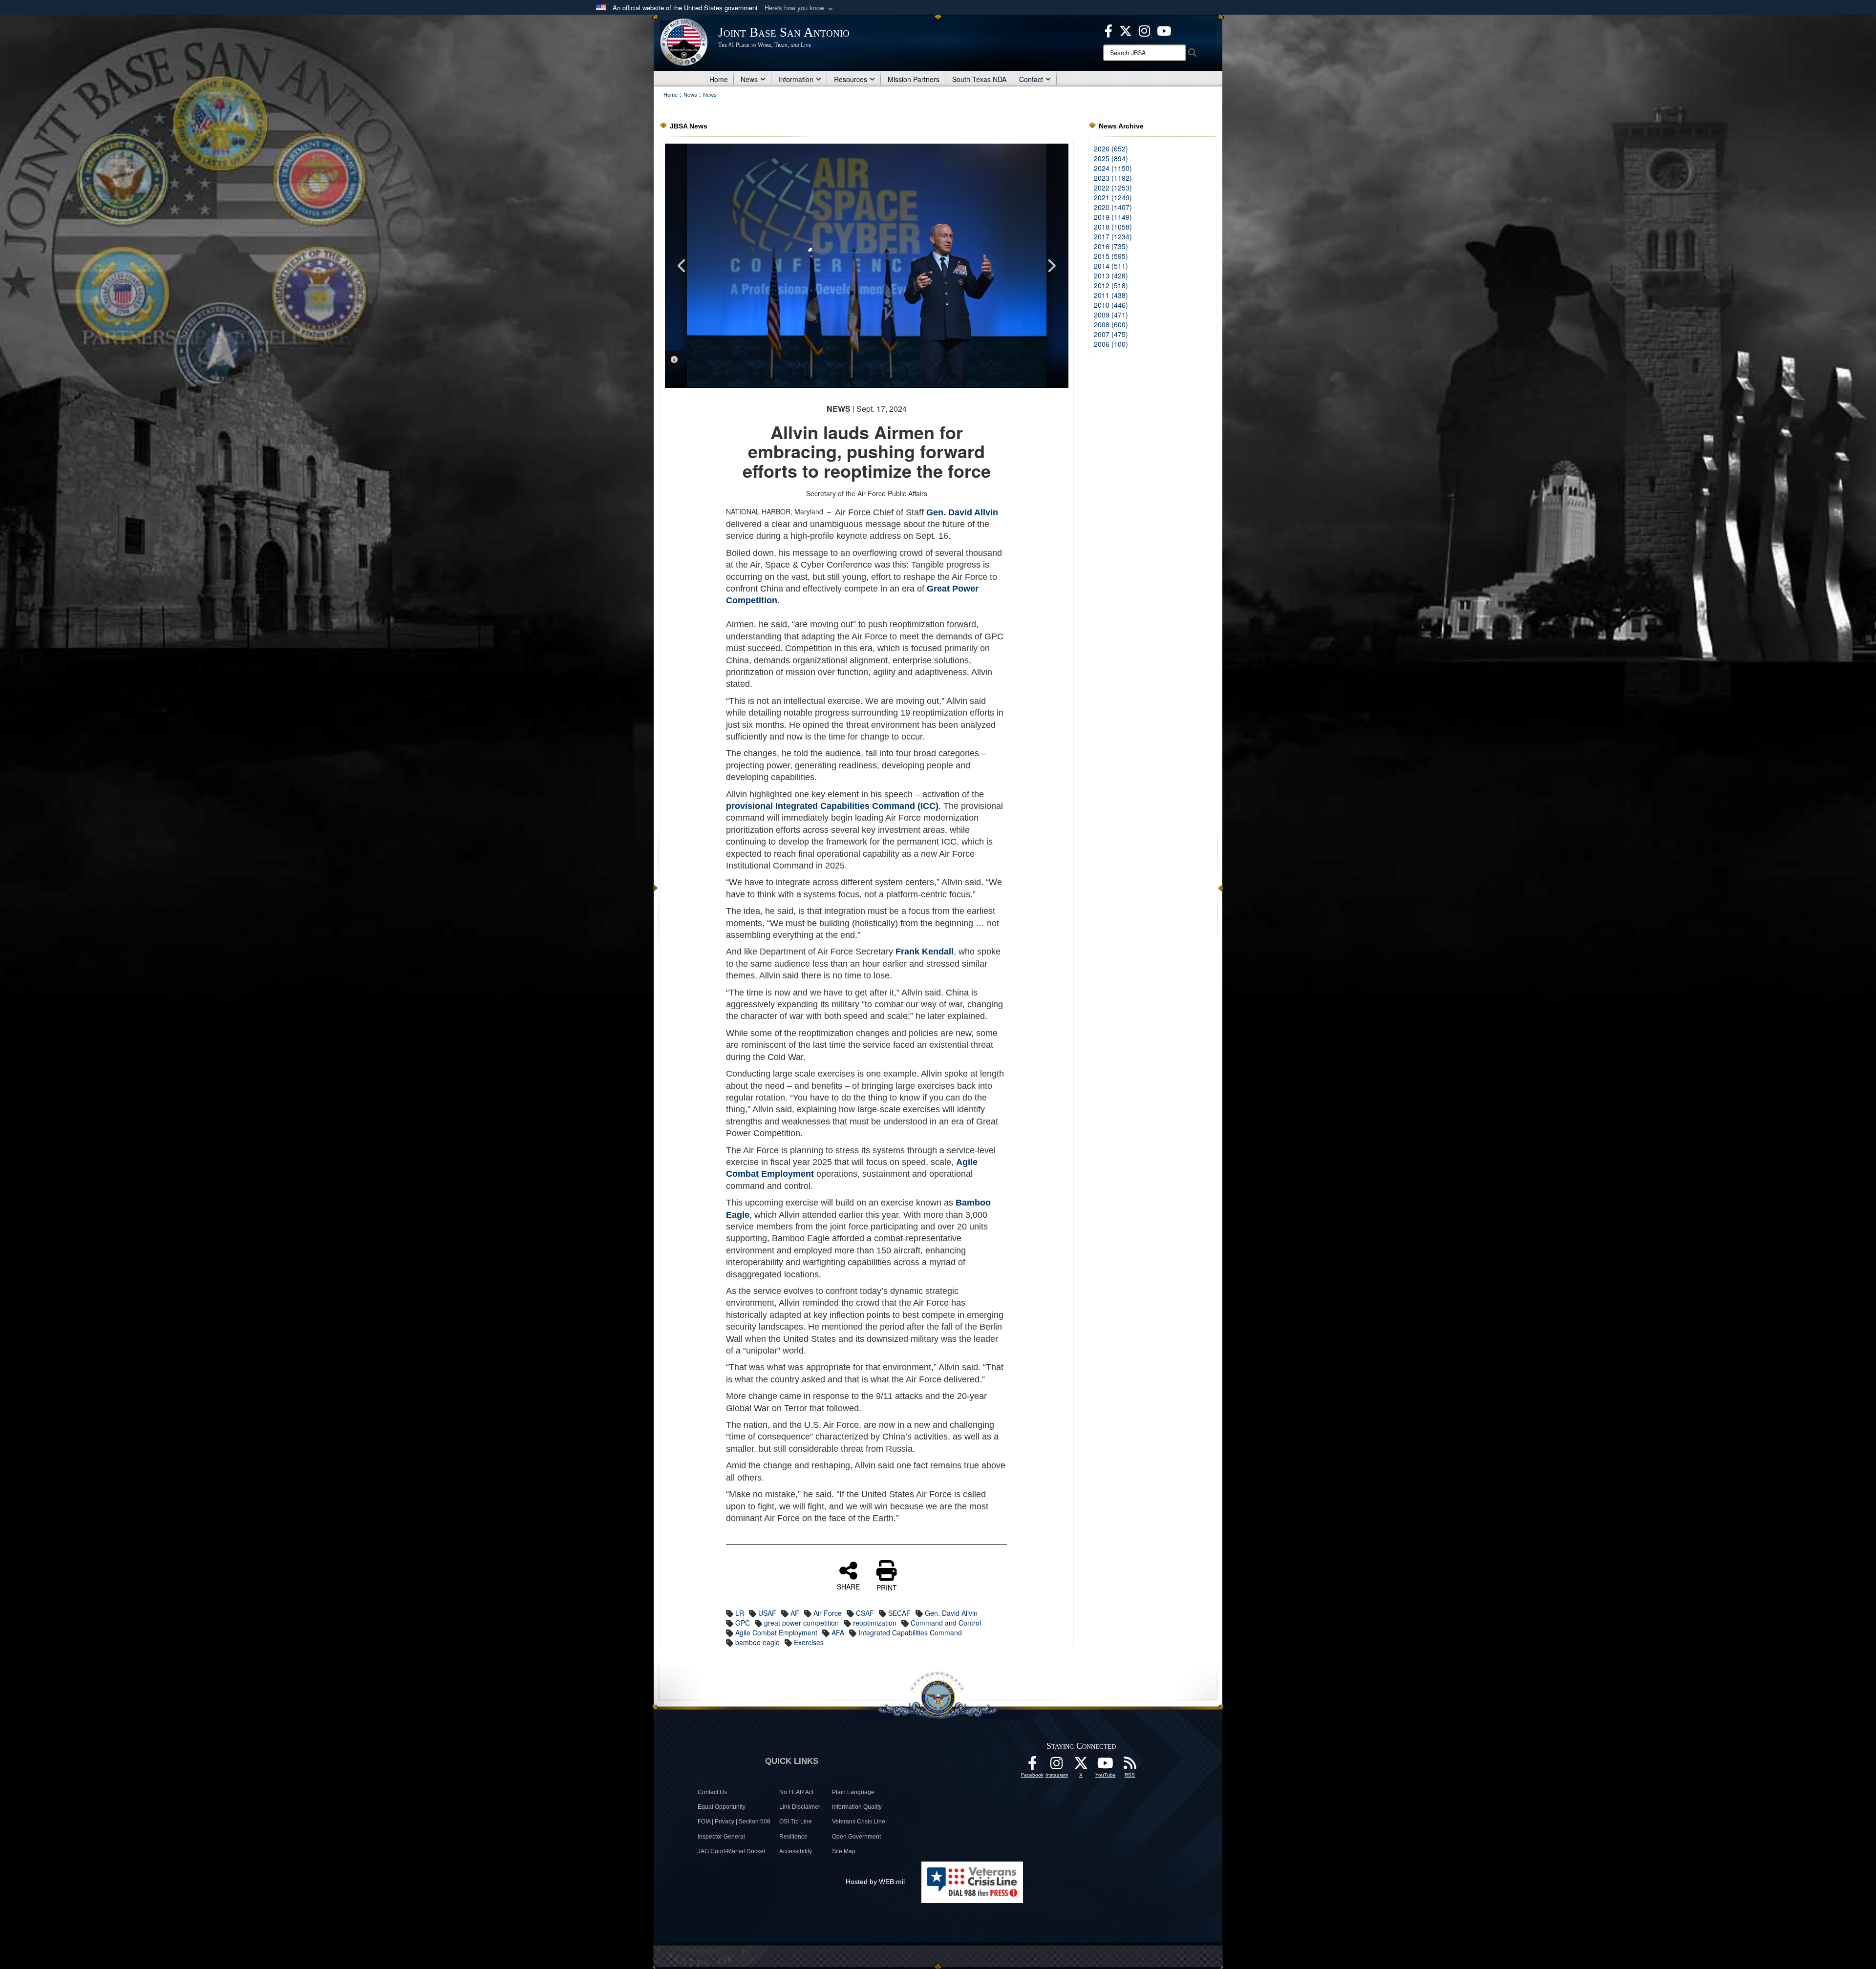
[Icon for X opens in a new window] (1126, 30)
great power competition (801, 1623)
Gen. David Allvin (951, 1613)
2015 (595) (1111, 256)
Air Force (828, 1613)
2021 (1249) (1113, 197)
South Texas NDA (979, 79)
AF (795, 1613)
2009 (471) (1111, 315)
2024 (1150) (1113, 168)
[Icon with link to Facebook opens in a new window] (1109, 30)
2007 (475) (1111, 334)
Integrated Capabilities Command (910, 1632)
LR (740, 1613)
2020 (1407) (1113, 207)
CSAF (865, 1613)
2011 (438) (1111, 295)
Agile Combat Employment (776, 1632)
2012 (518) (1111, 285)
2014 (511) (1111, 266)
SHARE (848, 1586)
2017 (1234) (1113, 236)
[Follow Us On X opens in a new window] (1081, 1766)
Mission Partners (914, 79)
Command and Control (946, 1623)
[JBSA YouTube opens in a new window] (1164, 30)
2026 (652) (1111, 148)
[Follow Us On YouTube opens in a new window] (1106, 1766)
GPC (743, 1623)
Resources (851, 79)
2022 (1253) (1113, 188)
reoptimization (875, 1623)
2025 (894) (1111, 158)
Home (719, 79)
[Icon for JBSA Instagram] (1057, 1766)
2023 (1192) (1113, 178)
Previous (682, 266)
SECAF (899, 1613)
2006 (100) (1111, 344)
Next (1051, 266)
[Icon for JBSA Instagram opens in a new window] (1144, 30)
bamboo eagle (757, 1642)
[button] (800, 8)
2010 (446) (1111, 305)
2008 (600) (1111, 324)
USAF (767, 1613)
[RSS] (1130, 1766)
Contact (1031, 79)
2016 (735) (1111, 246)
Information (796, 79)
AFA (838, 1632)
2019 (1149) (1113, 217)
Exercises (809, 1642)
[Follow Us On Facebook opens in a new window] (1032, 1766)
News (749, 79)
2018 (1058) (1113, 227)
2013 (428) (1111, 275)
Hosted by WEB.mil (875, 1882)
